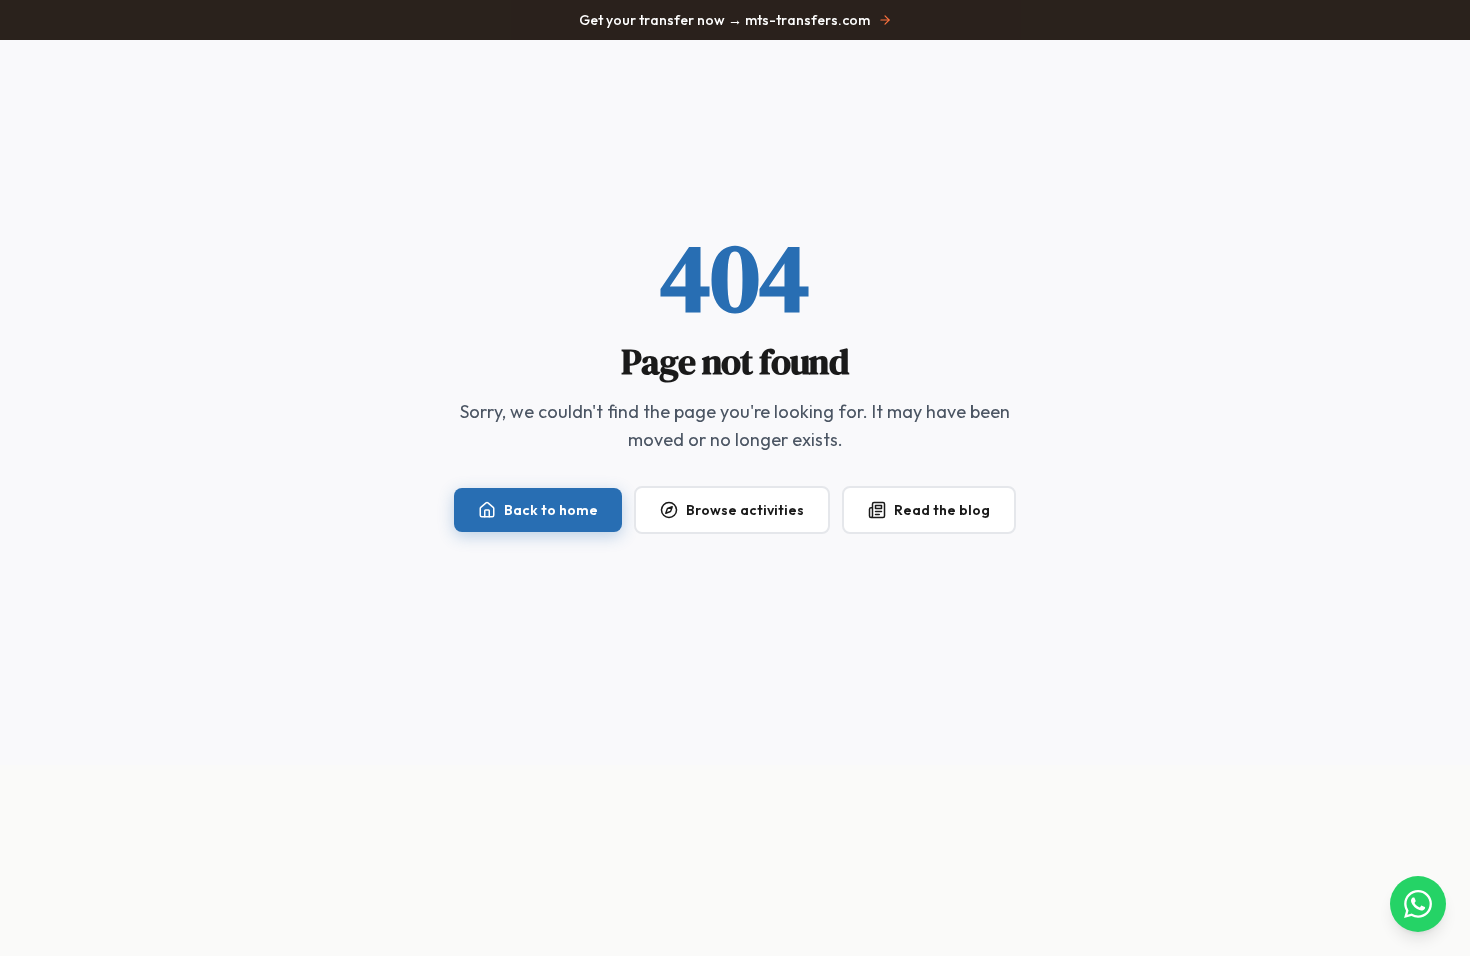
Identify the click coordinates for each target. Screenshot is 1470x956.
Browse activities (745, 510)
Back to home (551, 510)
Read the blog (942, 510)
